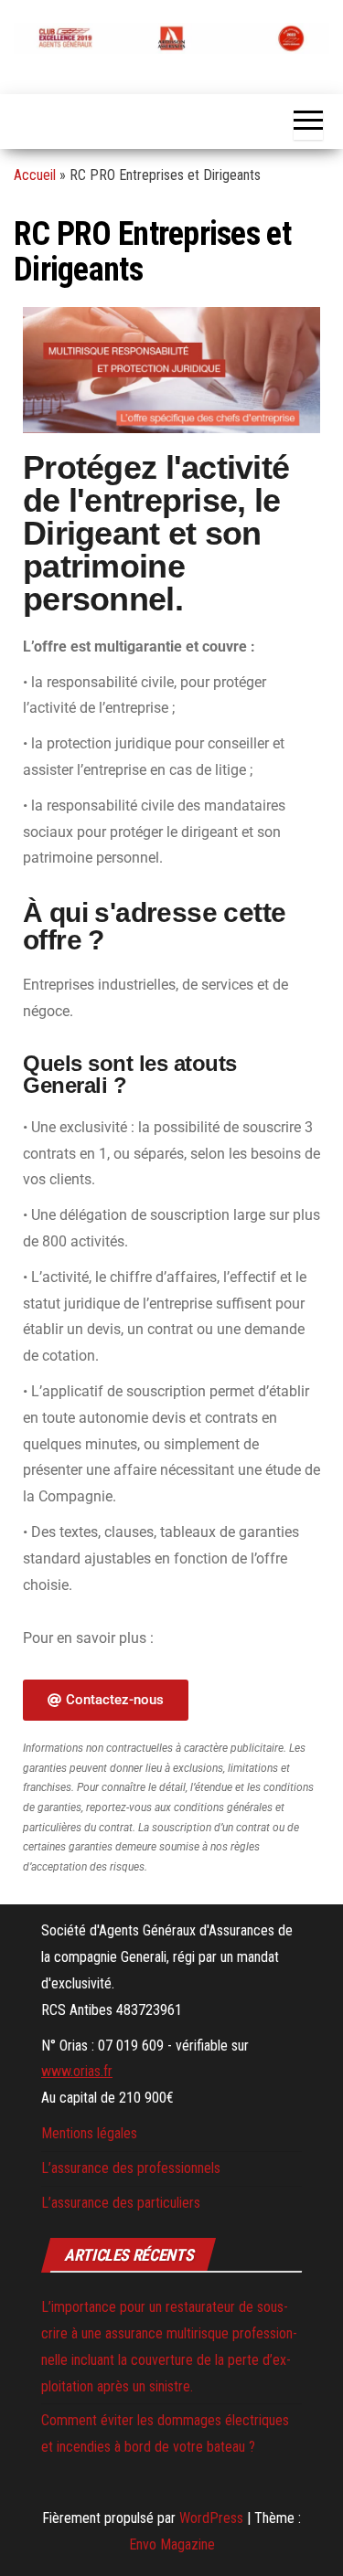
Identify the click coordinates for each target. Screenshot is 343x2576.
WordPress (211, 2518)
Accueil (35, 175)
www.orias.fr (77, 2071)
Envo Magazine (172, 2544)
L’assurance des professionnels (131, 2168)
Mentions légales (89, 2133)
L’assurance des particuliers (121, 2203)
